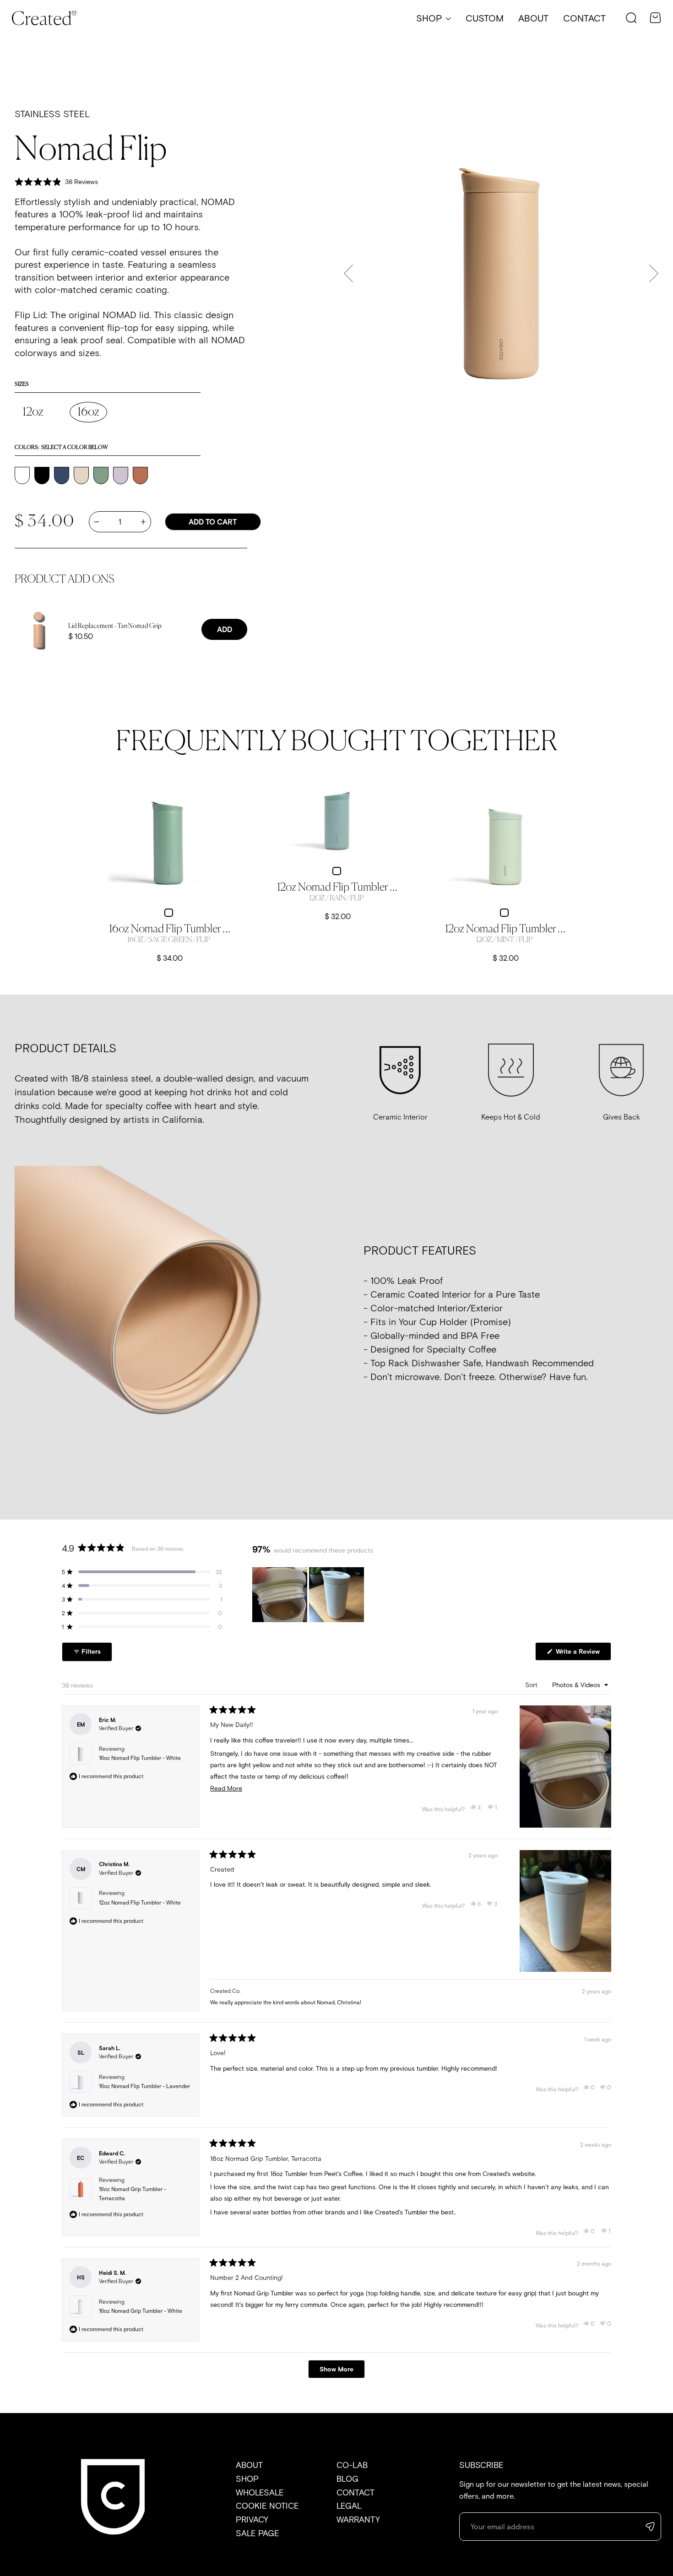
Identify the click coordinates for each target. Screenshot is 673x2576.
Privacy (252, 2519)
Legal (349, 2506)
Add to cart (213, 522)
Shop (247, 2479)
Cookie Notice (267, 2506)
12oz (33, 412)
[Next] (654, 273)
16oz (88, 412)
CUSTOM (485, 18)
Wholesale (260, 2492)
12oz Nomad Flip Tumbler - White (140, 1902)
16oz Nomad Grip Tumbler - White (141, 2311)
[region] (309, 1595)
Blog (347, 2479)
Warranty (358, 2519)
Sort (532, 1685)
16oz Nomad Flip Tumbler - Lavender (144, 2086)
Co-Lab (352, 2465)
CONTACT (584, 18)
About (249, 2465)
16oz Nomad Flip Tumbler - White (140, 1758)
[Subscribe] (653, 2527)
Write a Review (583, 1654)
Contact (355, 2492)
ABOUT (533, 18)
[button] (631, 18)
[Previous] (348, 273)
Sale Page (258, 2533)
